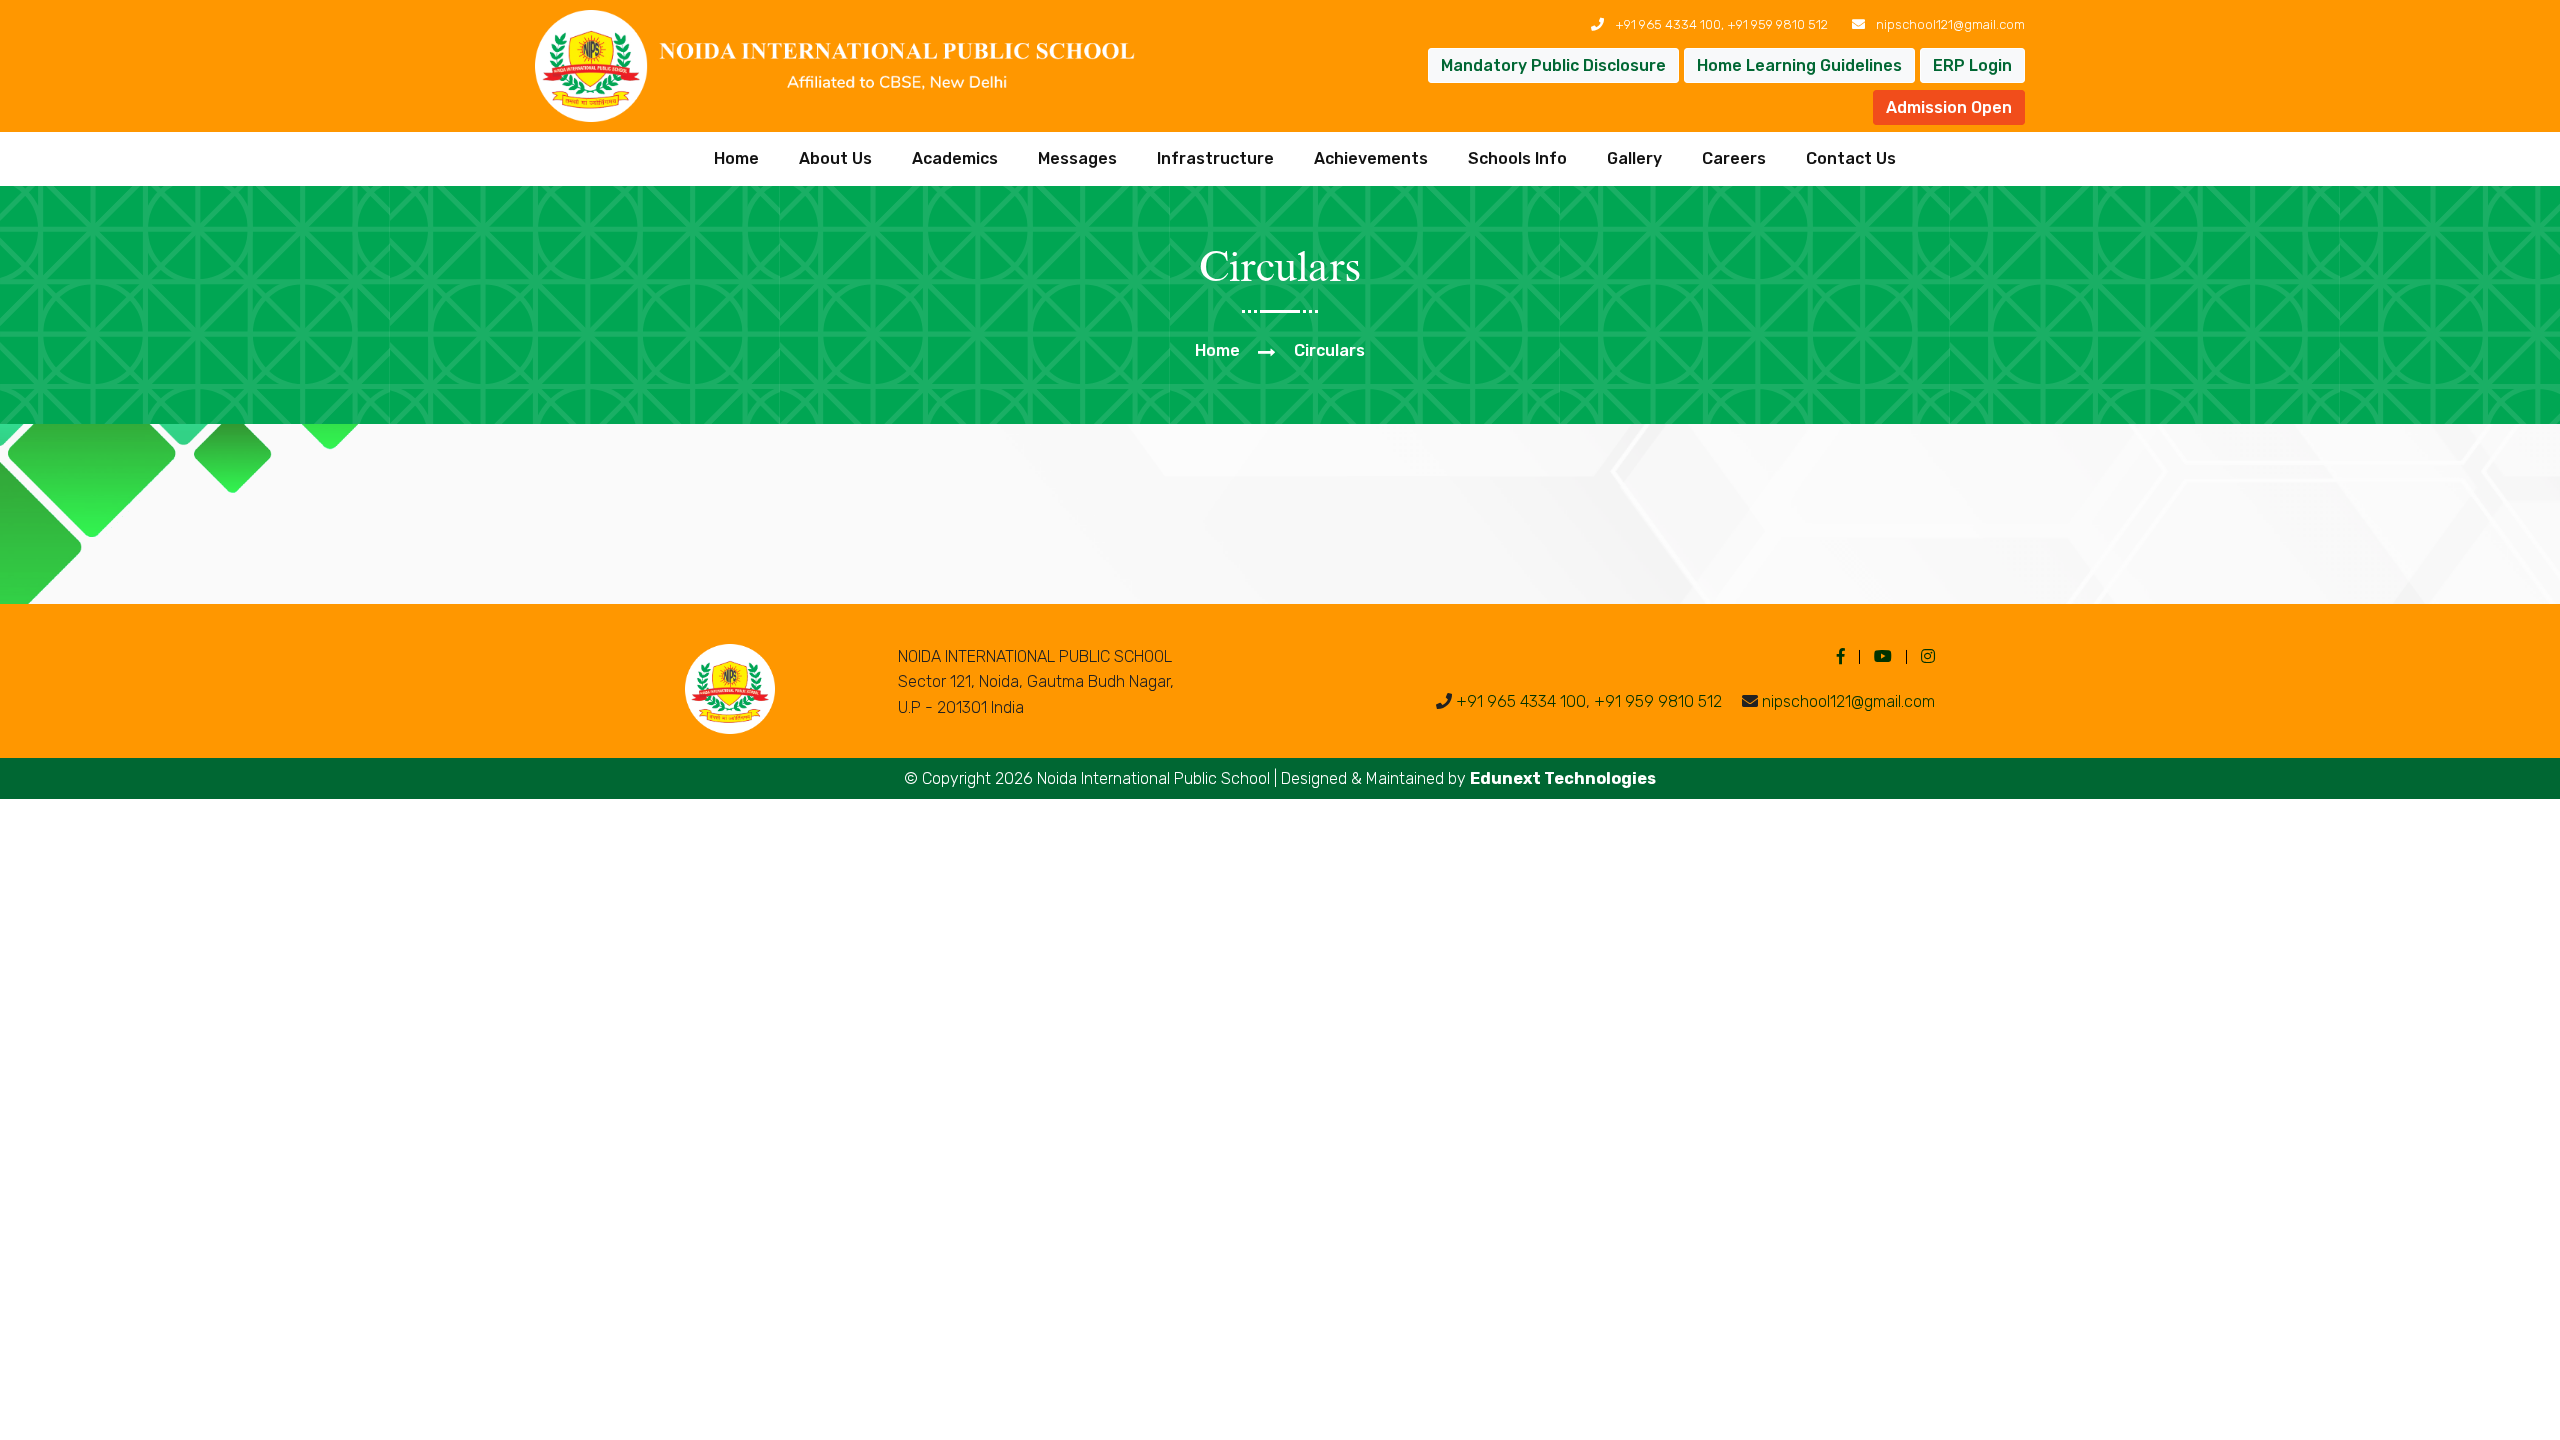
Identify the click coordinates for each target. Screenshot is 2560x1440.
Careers (1734, 158)
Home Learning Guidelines (1799, 65)
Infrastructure (1215, 158)
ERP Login (1972, 65)
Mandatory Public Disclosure (1553, 65)
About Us (835, 158)
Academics (955, 158)
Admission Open (1949, 107)
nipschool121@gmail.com (1950, 24)
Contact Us (1851, 158)
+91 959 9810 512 (1777, 24)
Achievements (1371, 158)
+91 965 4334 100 (1668, 24)
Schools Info (1517, 158)
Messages (1077, 158)
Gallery (1634, 158)
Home (736, 158)
